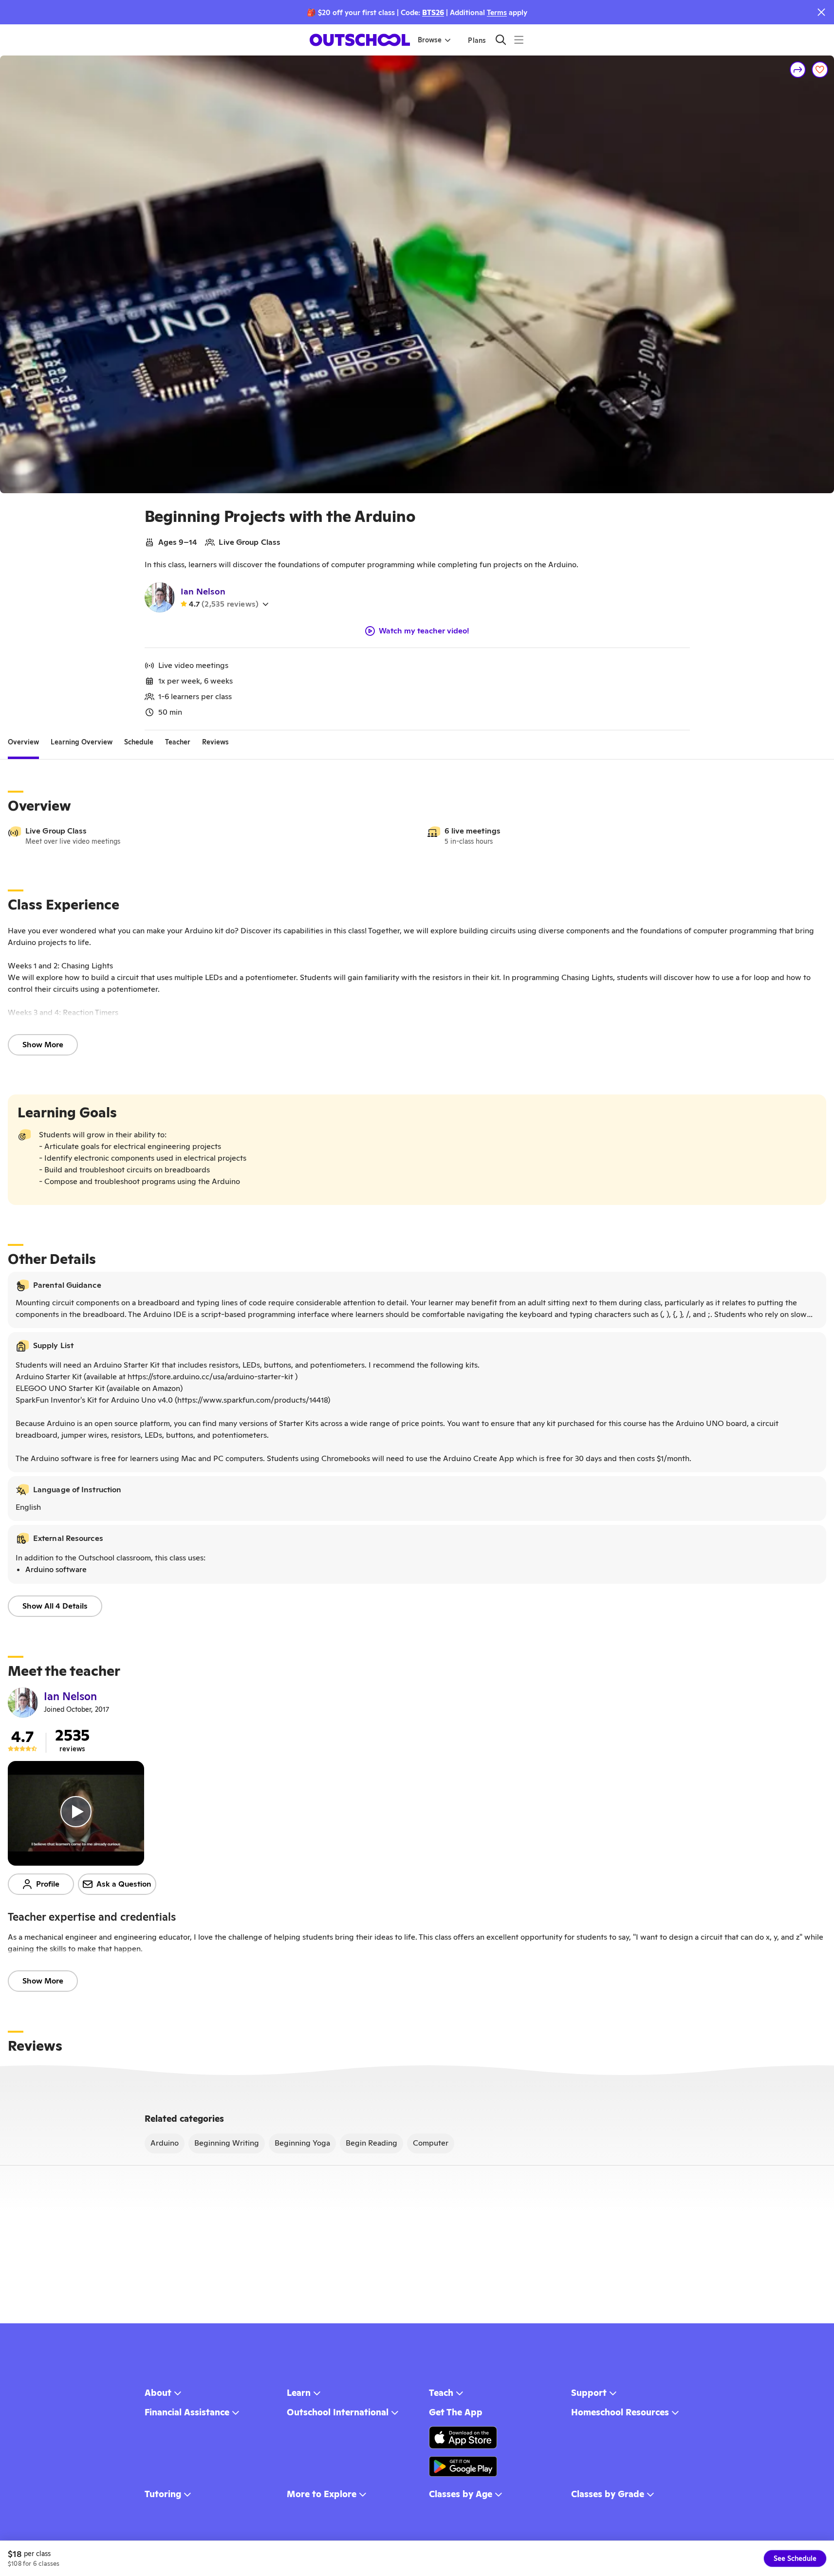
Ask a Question (124, 1884)
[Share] (798, 70)
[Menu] (519, 40)
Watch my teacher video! (424, 631)
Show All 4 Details (55, 1606)
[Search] (501, 40)
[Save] (820, 70)
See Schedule (795, 2558)
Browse (430, 40)
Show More (43, 1045)
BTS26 (433, 12)
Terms (497, 12)
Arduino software (56, 1569)
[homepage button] (360, 40)
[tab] (23, 742)
